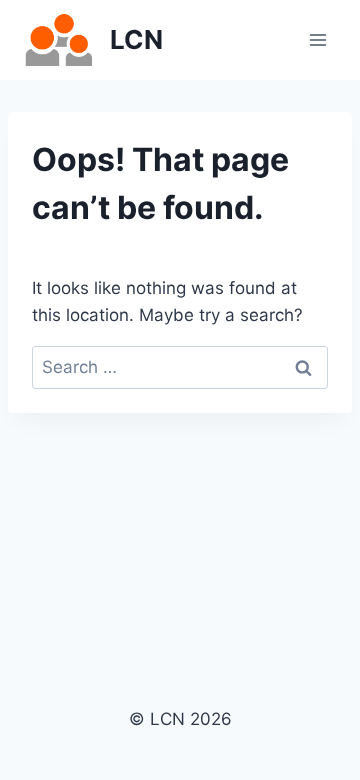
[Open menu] (317, 39)
